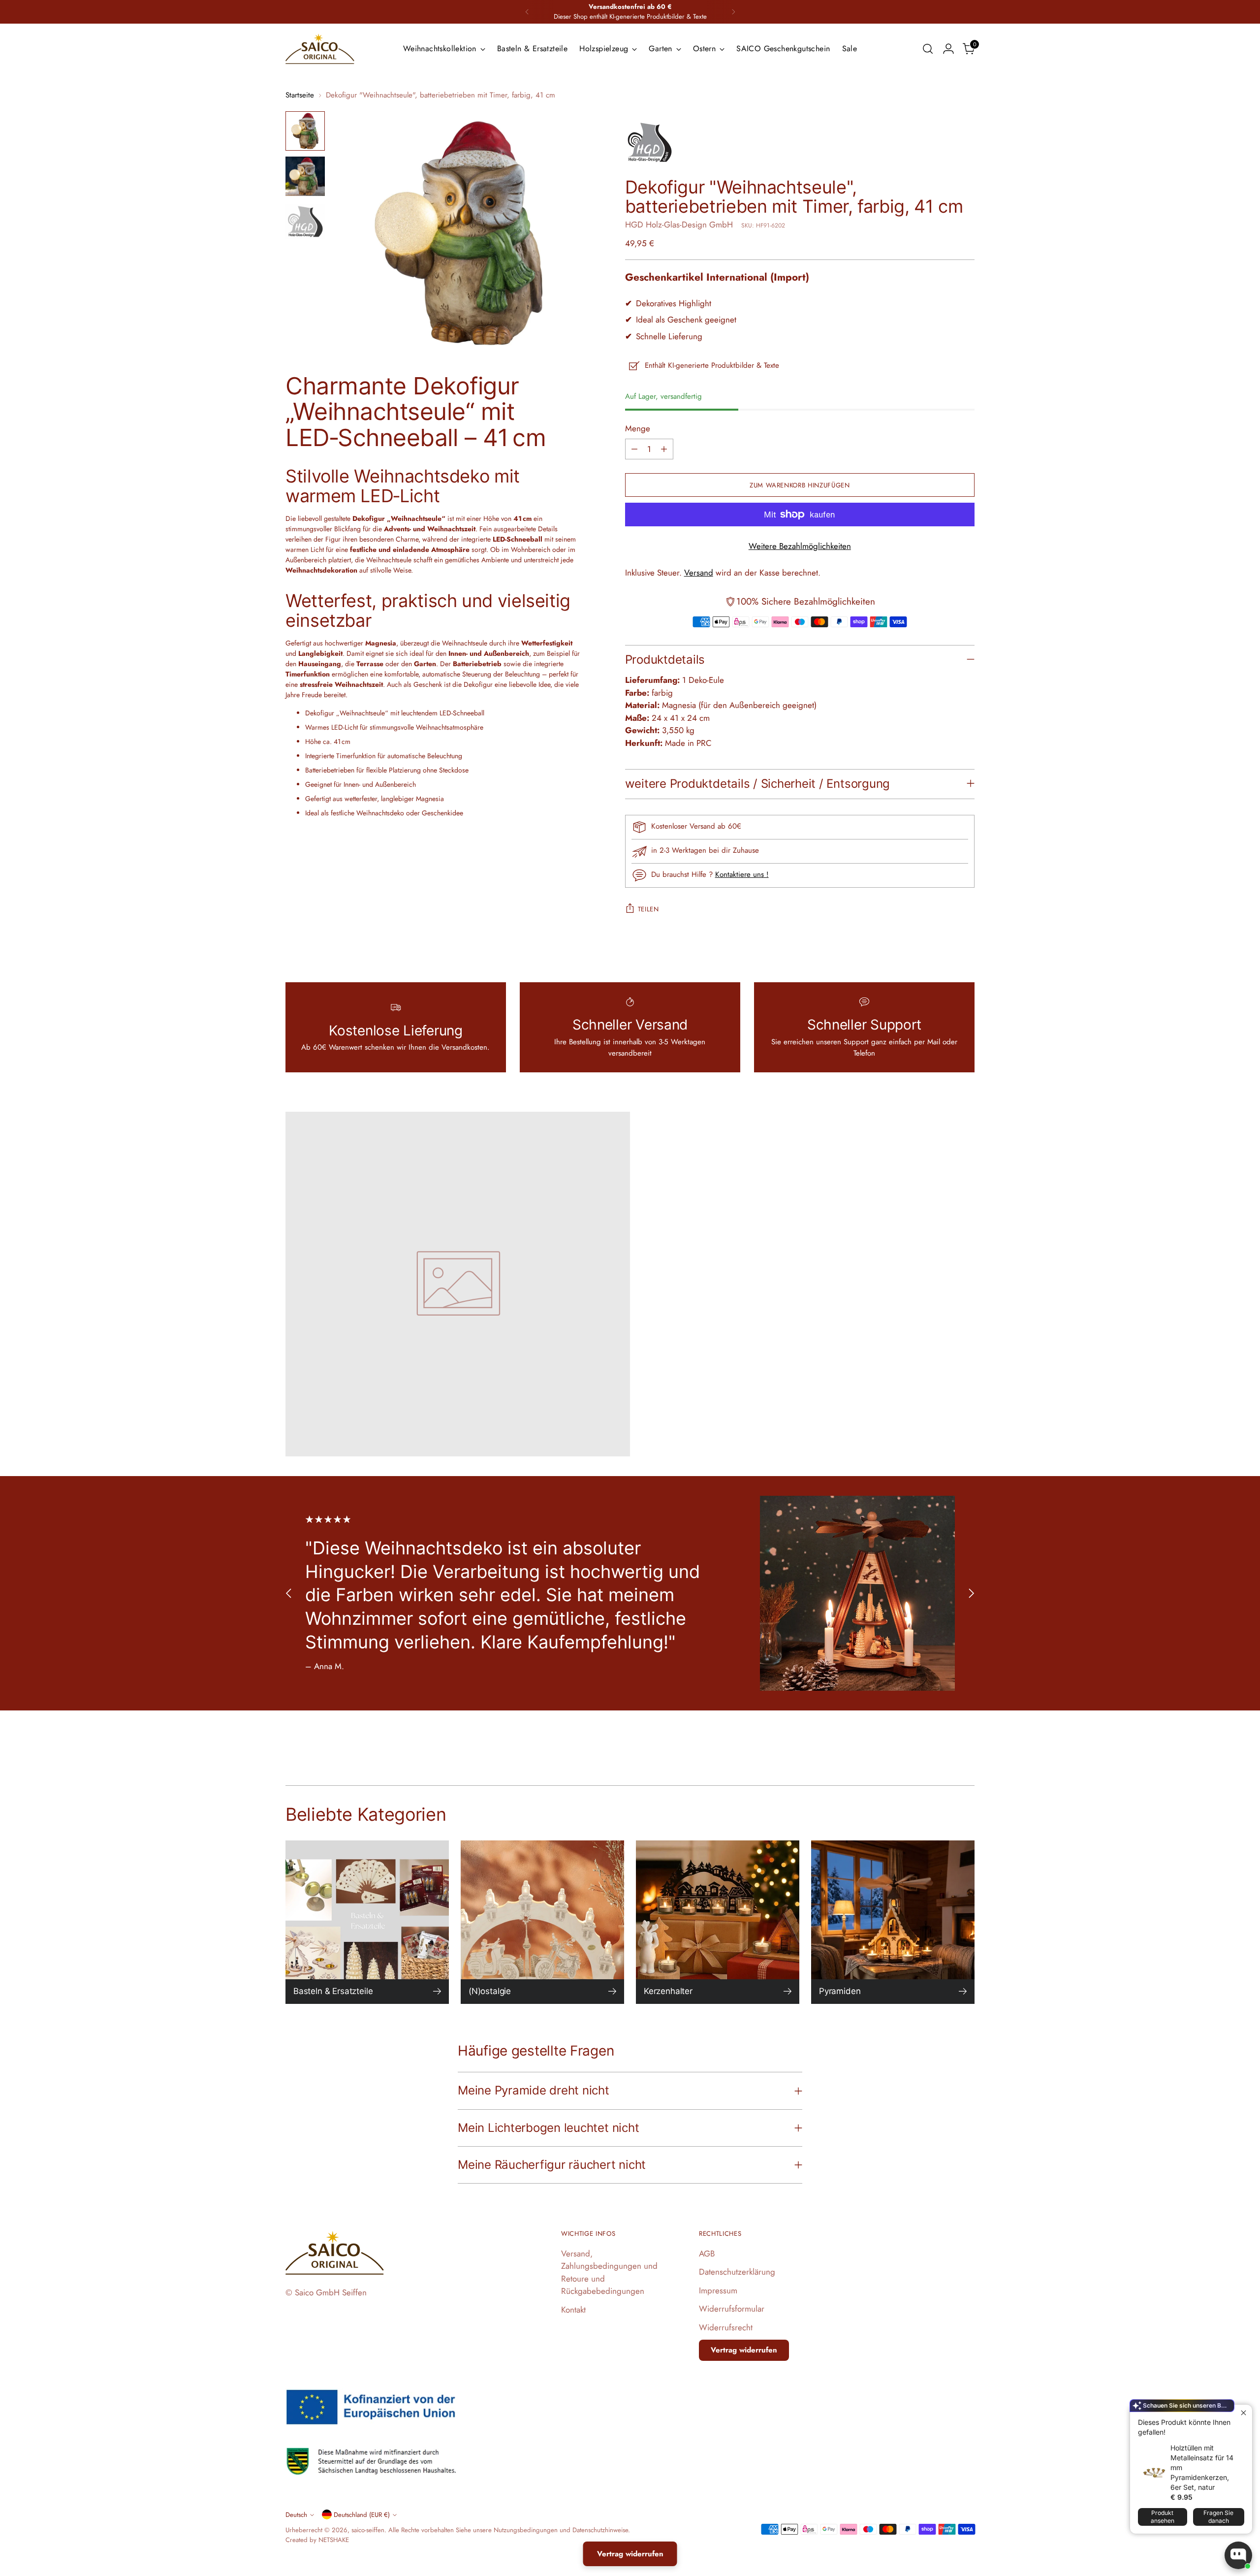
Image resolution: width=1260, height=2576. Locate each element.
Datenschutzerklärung (737, 2272)
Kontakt (573, 2310)
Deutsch (296, 2515)
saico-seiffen (368, 2530)
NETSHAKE (334, 2540)
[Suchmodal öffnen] (928, 49)
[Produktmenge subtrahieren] (634, 449)
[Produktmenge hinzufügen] (664, 449)
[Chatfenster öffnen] (1238, 2555)
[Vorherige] (527, 12)
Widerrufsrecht (726, 2327)
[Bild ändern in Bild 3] (305, 222)
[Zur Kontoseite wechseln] (948, 49)
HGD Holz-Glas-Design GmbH (679, 225)
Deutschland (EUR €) (362, 2515)
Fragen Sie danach (1218, 2517)
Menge (638, 428)
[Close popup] (1244, 2413)
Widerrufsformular (732, 2309)
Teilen (648, 909)
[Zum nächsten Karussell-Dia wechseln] (971, 1594)
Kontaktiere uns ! (742, 874)
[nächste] (733, 12)
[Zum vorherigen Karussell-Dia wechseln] (289, 1594)
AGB (707, 2254)
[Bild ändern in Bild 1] (305, 131)
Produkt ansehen (1163, 2517)
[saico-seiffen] (320, 49)
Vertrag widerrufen (744, 2350)
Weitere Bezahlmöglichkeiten (800, 546)
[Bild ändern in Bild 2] (305, 176)
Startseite (300, 95)
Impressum (718, 2290)
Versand (699, 573)
